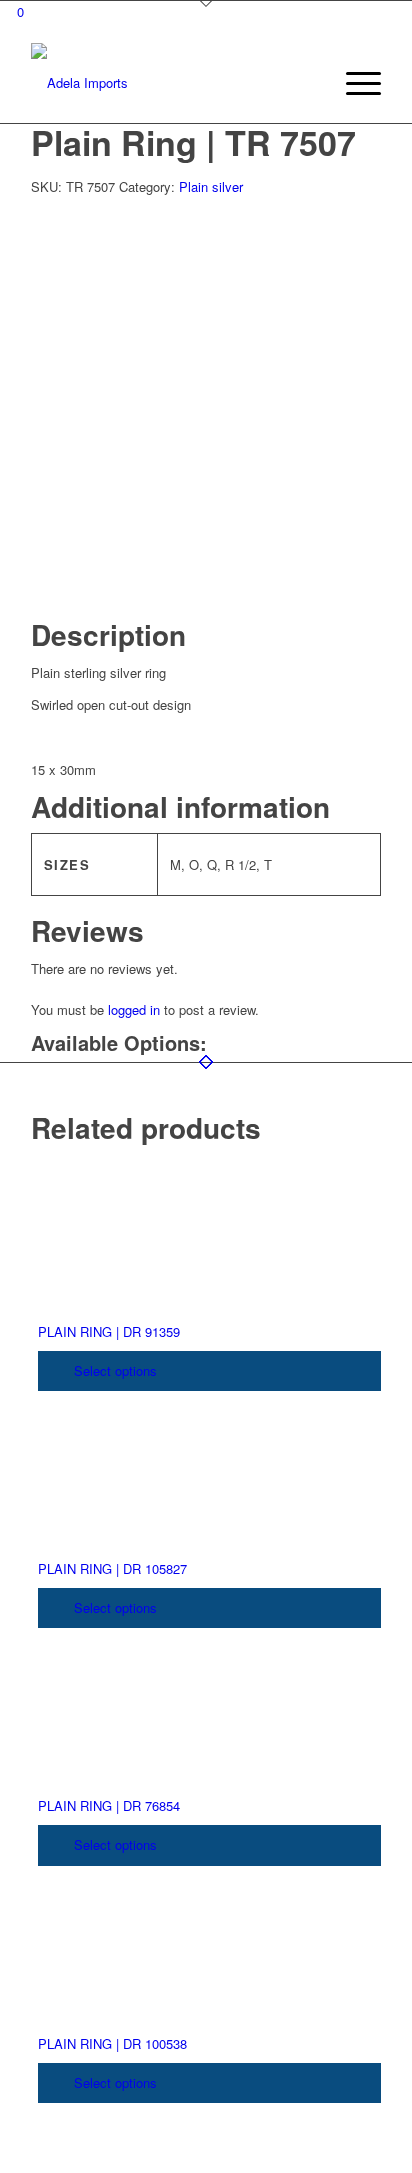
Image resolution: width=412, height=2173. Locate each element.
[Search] (306, 83)
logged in (134, 1009)
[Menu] (353, 83)
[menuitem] (306, 83)
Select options (113, 1370)
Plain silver (211, 186)
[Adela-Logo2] (171, 83)
